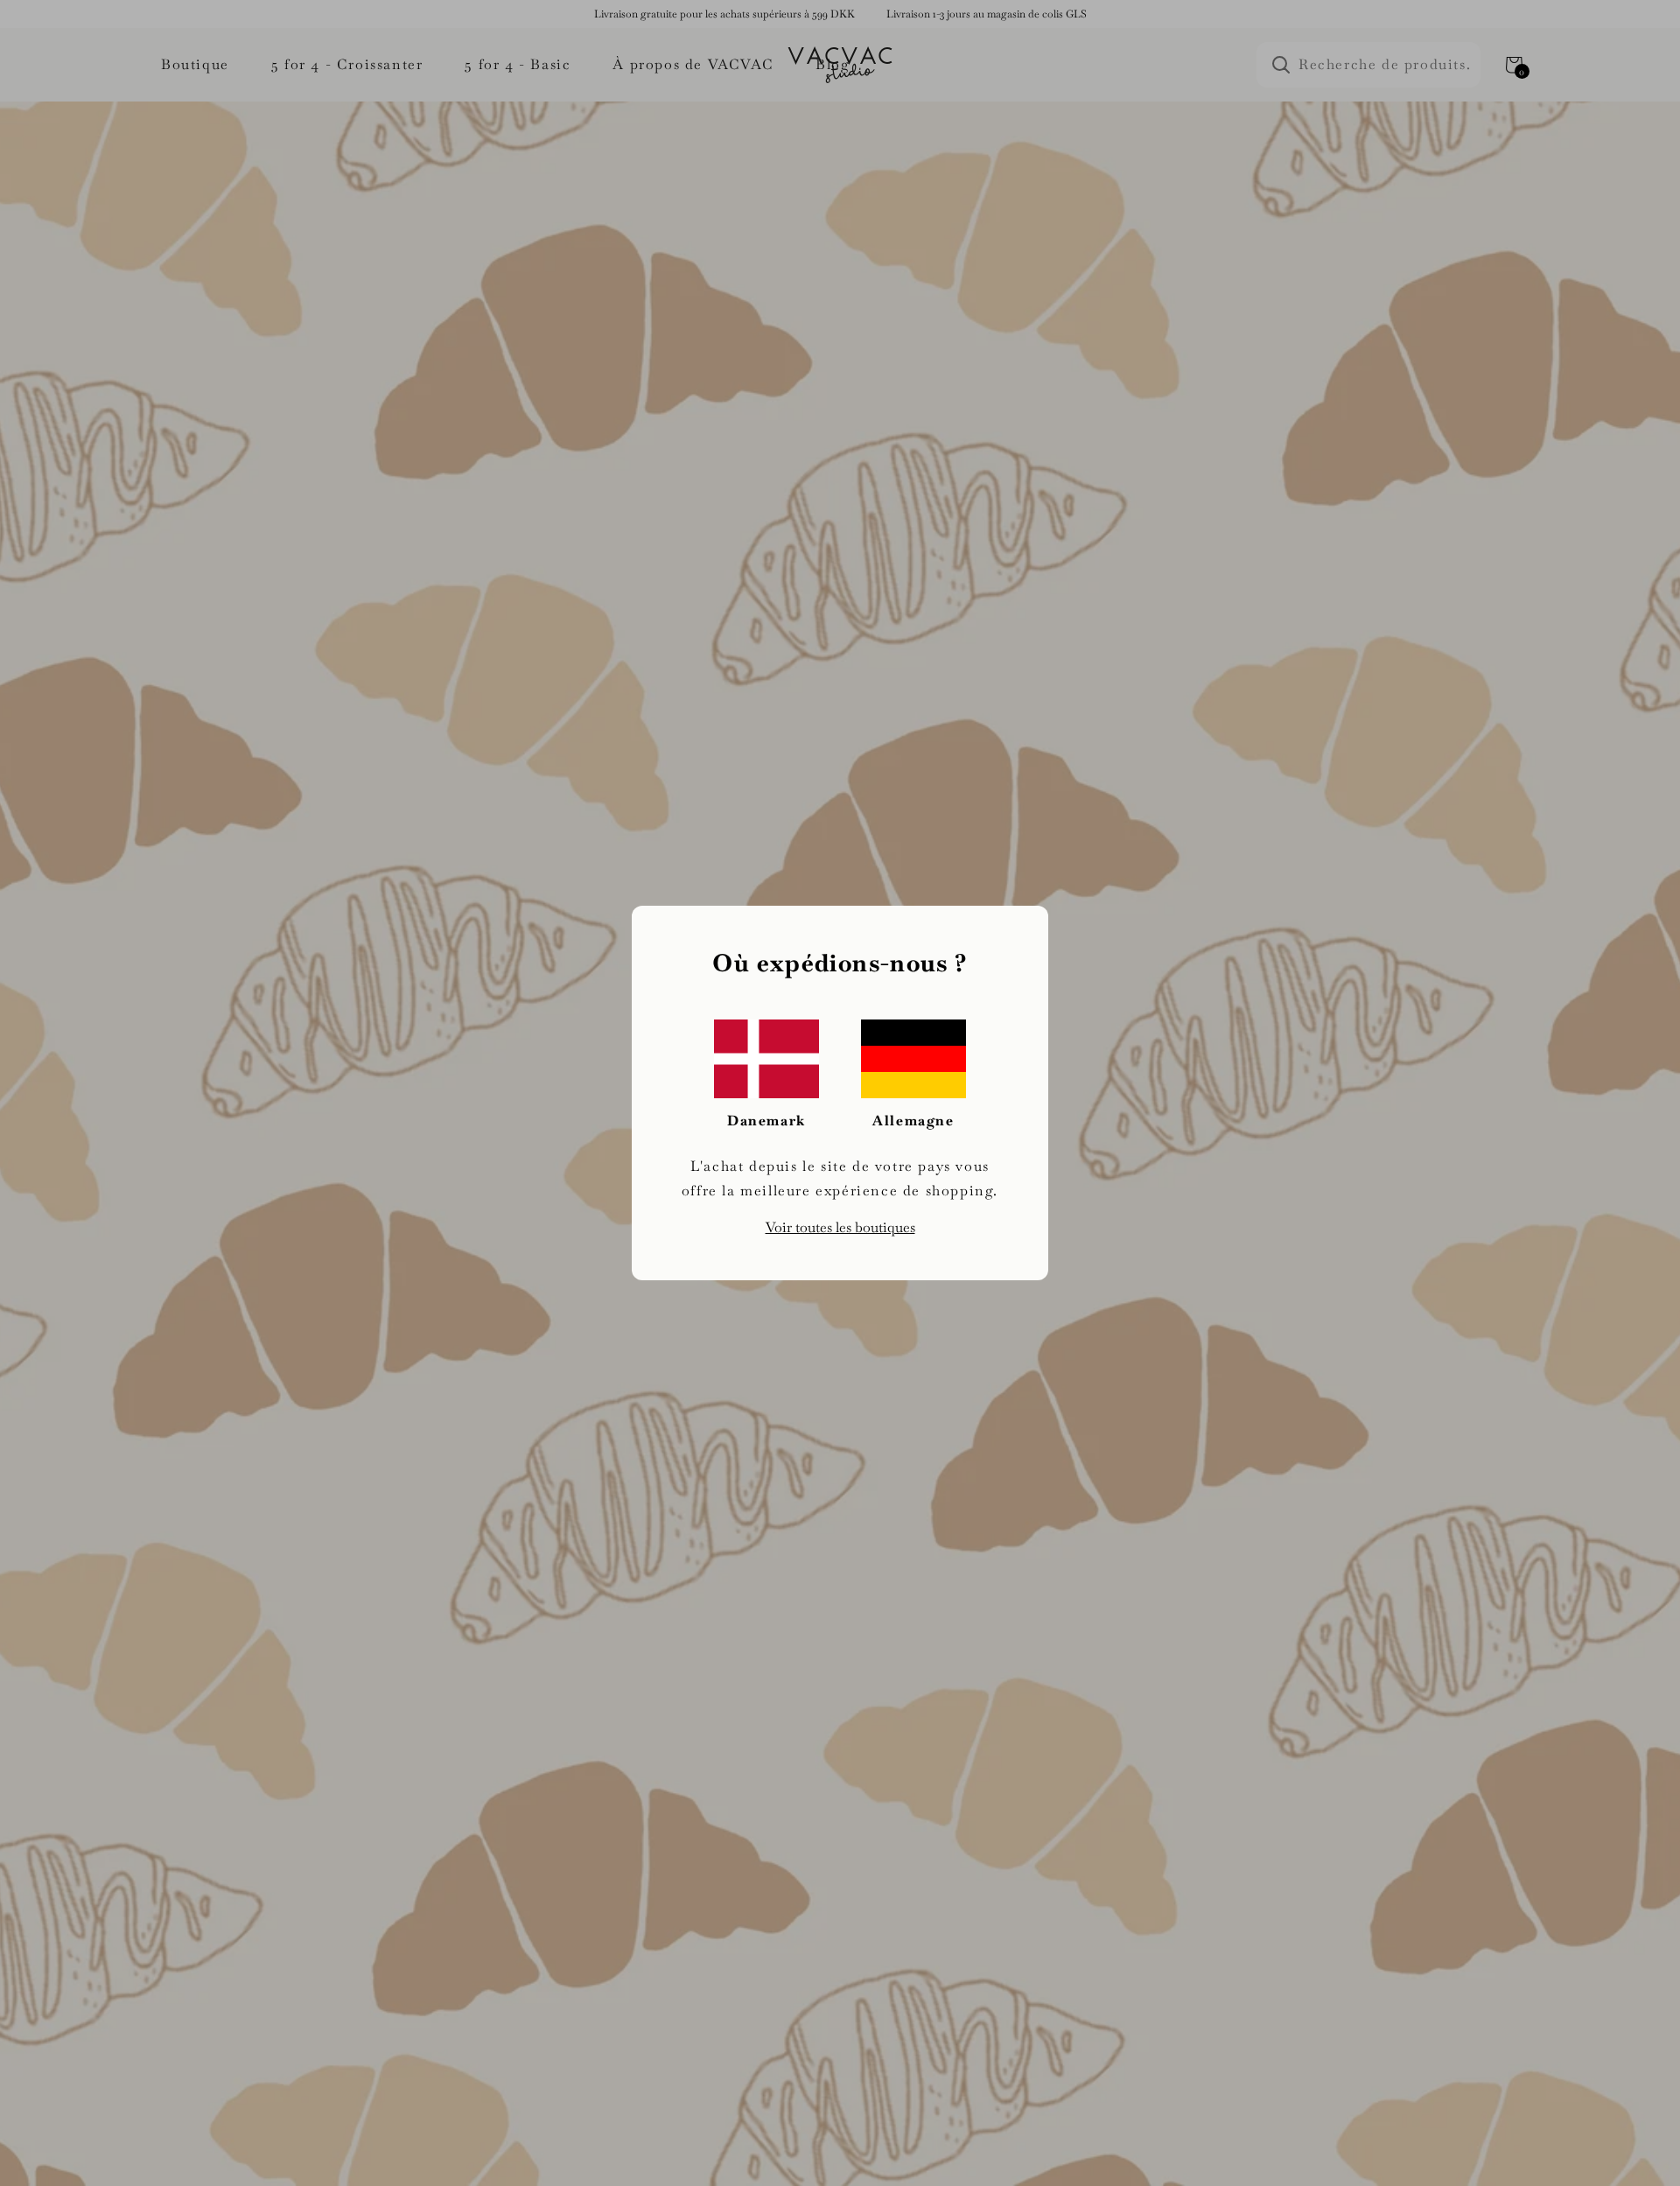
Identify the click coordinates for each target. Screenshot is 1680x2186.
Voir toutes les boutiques (840, 1227)
